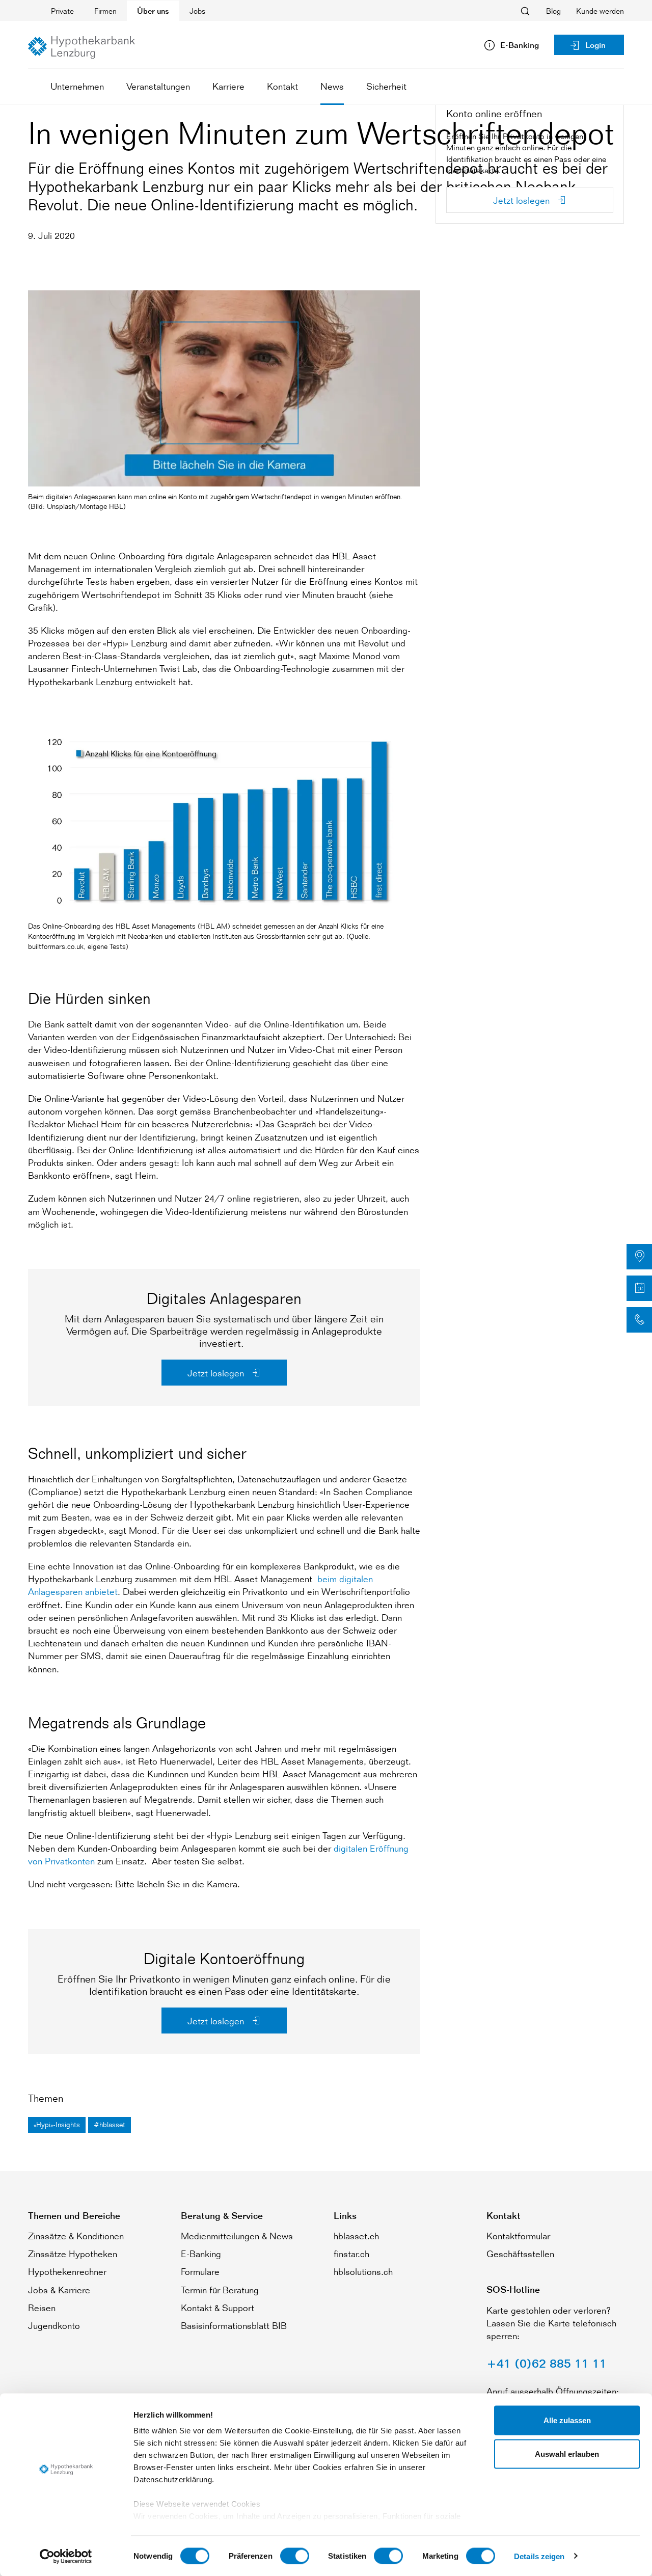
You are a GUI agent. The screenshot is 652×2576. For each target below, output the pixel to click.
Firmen (105, 11)
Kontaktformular (518, 2236)
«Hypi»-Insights (57, 2124)
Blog (553, 11)
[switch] (295, 2556)
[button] (639, 1257)
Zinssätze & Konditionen (76, 2236)
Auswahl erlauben (567, 2453)
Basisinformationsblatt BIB (234, 2325)
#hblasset (110, 2124)
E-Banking (201, 2254)
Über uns (153, 11)
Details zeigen (539, 2556)
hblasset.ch (356, 2236)
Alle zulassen (567, 2420)
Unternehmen (77, 86)
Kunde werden (600, 11)
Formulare (200, 2271)
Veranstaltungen (158, 86)
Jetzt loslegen (217, 1373)
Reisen (42, 2308)
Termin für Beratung (220, 2290)
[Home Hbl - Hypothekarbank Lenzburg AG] (81, 47)
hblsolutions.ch (363, 2271)
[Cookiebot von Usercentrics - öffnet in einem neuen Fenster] (66, 2556)
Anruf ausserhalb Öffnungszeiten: (553, 2391)
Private (62, 11)
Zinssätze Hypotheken (73, 2254)
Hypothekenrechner (67, 2271)
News (332, 86)
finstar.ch (351, 2254)
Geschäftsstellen (520, 2254)
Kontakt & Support (218, 2308)
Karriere (228, 86)
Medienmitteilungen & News (237, 2236)
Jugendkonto (54, 2325)
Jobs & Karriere (59, 2290)
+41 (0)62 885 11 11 (547, 2363)
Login (595, 45)
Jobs (197, 11)
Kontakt (282, 86)
